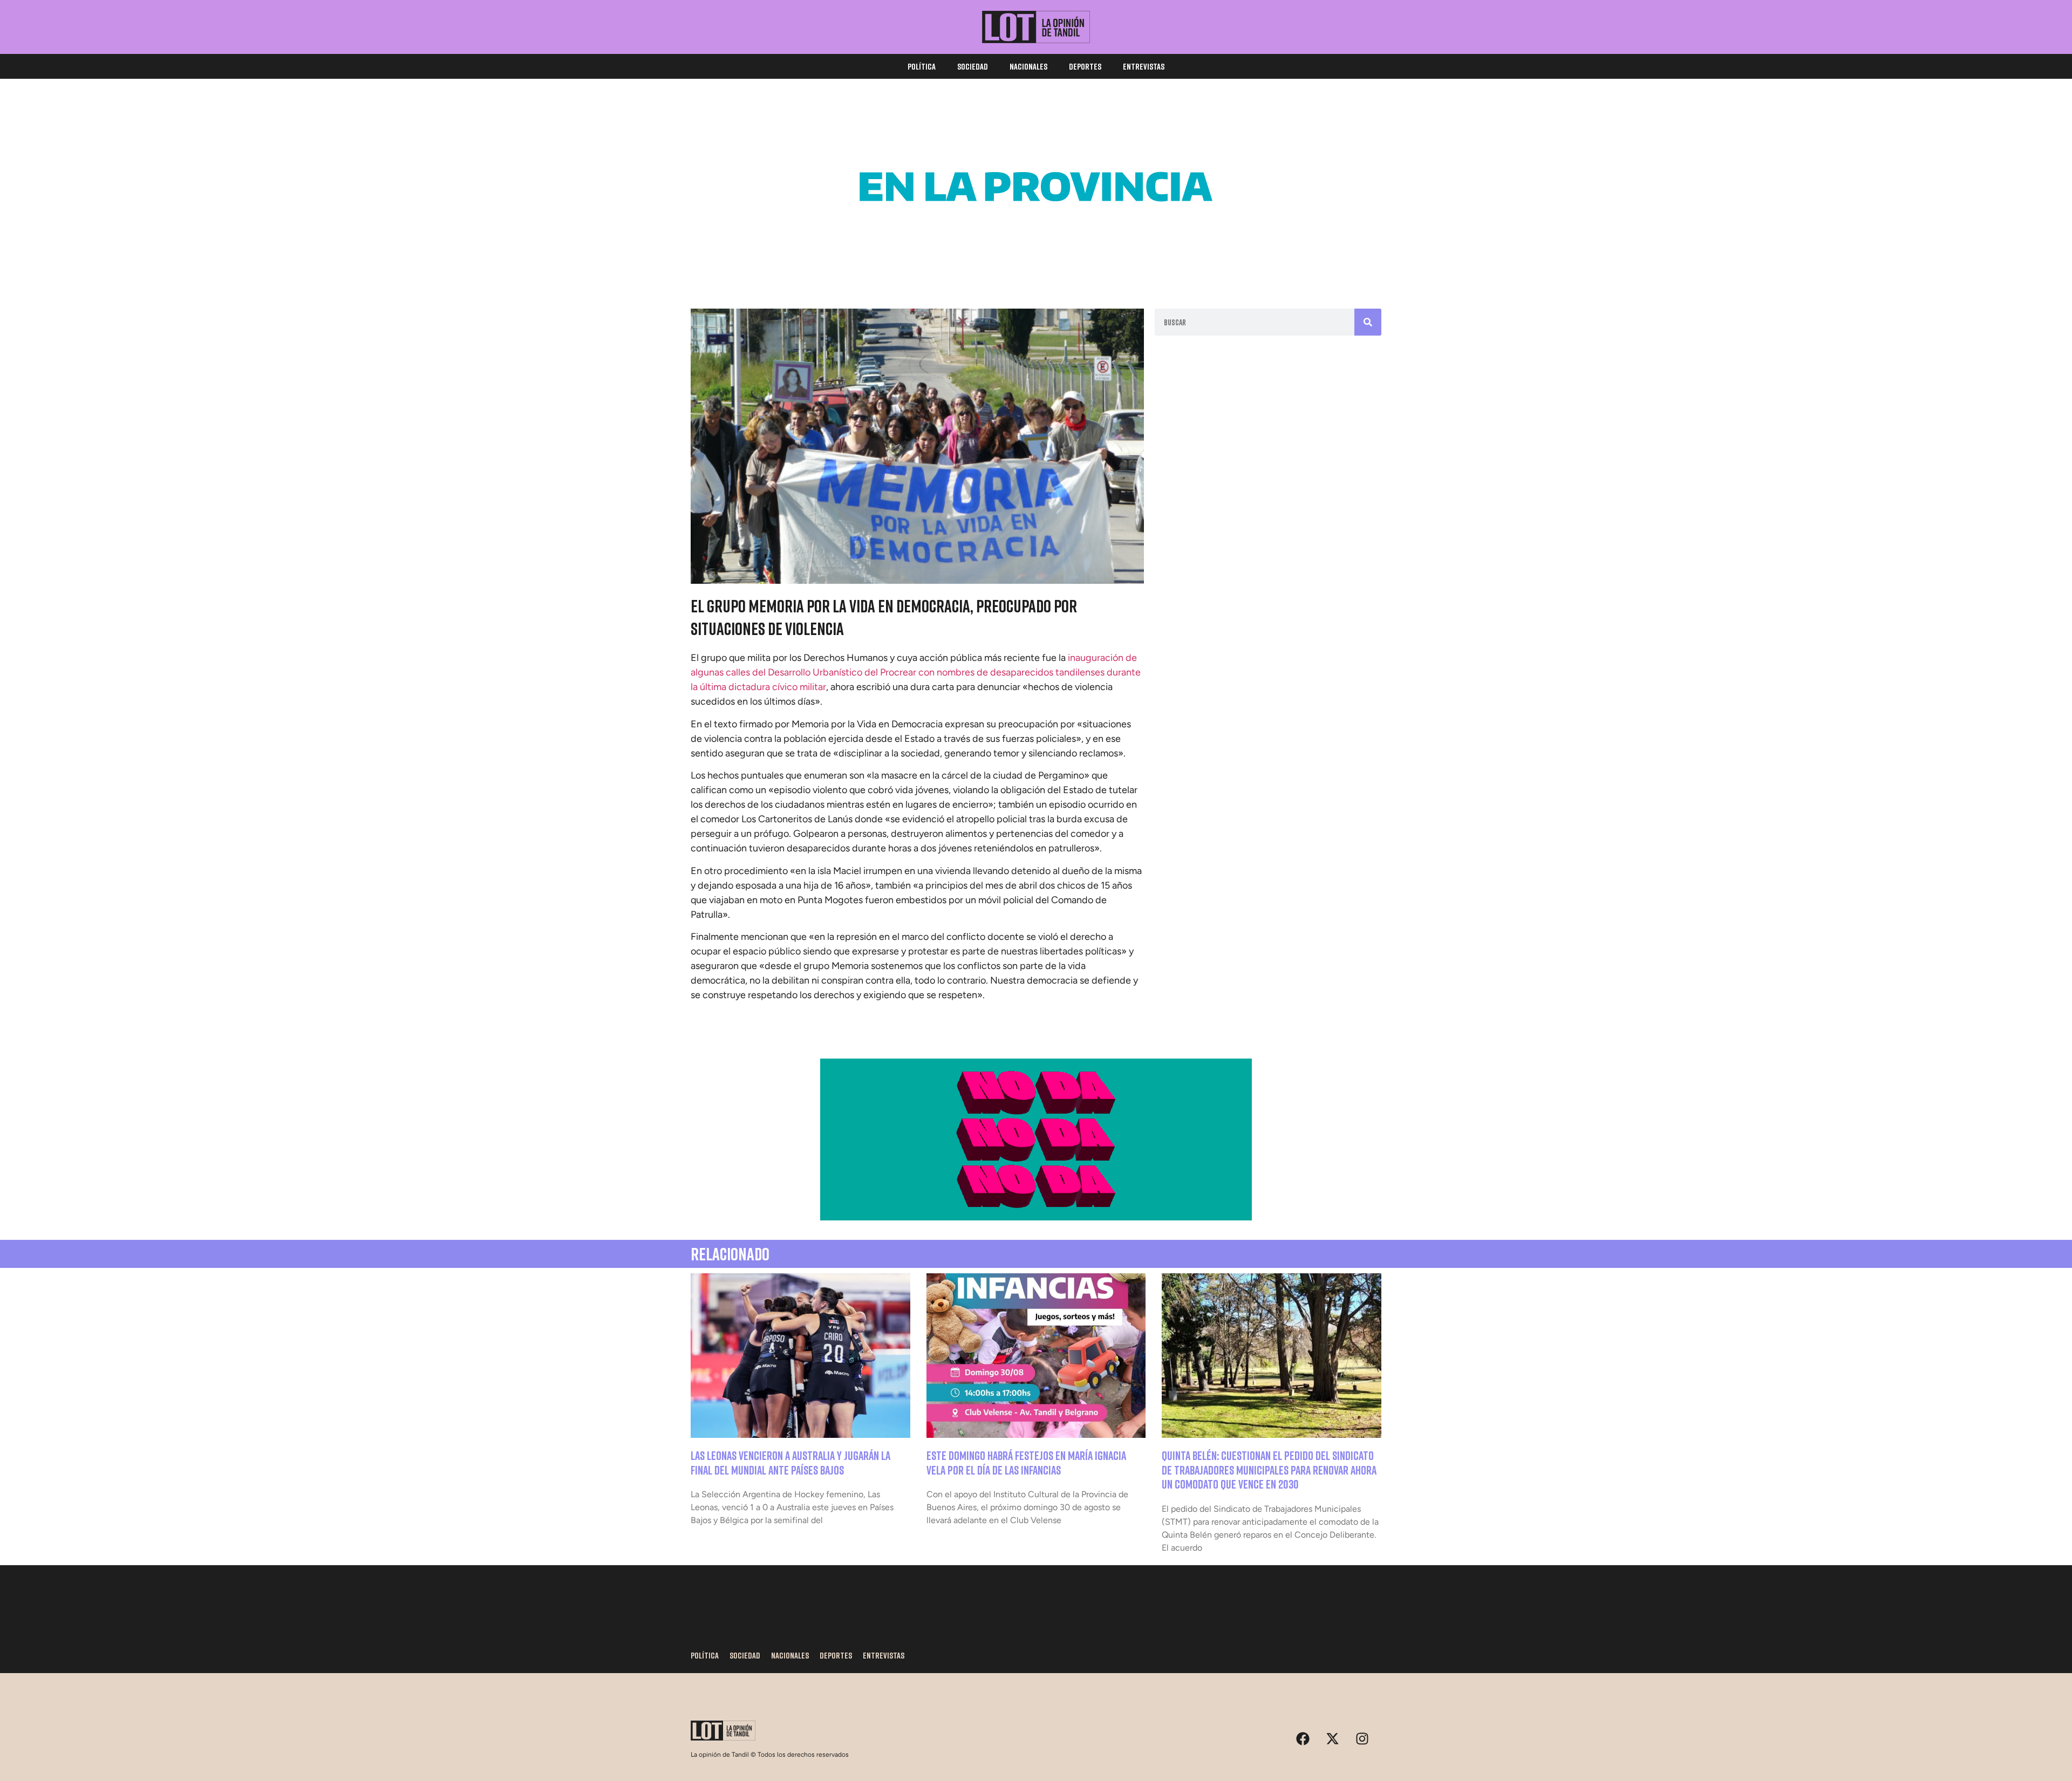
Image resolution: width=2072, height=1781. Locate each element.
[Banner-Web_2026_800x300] (1036, 1217)
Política (922, 66)
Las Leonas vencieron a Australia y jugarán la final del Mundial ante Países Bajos (790, 1462)
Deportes (1085, 66)
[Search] (1368, 322)
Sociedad (973, 66)
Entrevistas (1144, 66)
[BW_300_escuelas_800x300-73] (1036, 264)
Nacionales (1028, 66)
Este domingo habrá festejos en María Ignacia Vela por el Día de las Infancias (1026, 1462)
